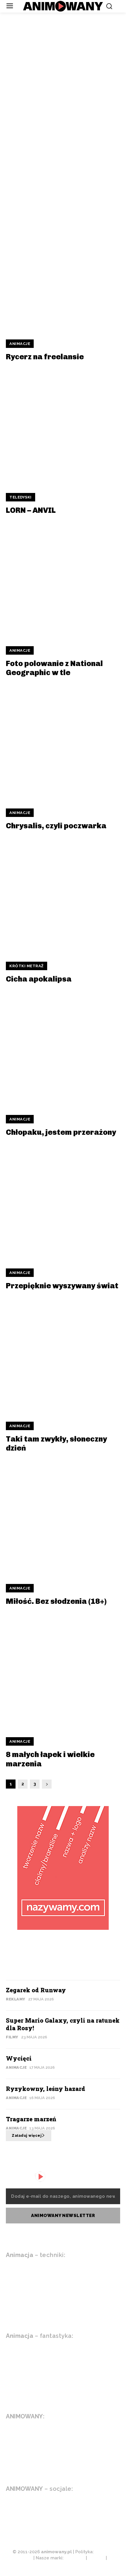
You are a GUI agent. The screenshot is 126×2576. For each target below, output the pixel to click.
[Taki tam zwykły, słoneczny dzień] (63, 1356)
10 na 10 (62, 61)
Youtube (34, 2506)
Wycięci (27, 183)
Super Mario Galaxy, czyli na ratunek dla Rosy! (60, 138)
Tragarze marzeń (31, 2119)
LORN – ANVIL (31, 510)
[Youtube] (9, 2506)
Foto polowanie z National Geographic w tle (54, 668)
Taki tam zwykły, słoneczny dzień (56, 1444)
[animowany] (63, 6)
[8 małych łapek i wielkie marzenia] (63, 1672)
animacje (20, 344)
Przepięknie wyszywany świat (62, 1286)
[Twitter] (9, 2520)
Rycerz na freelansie (45, 357)
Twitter (34, 2519)
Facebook (84, 2506)
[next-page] (47, 1784)
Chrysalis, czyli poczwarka (56, 826)
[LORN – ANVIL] (63, 427)
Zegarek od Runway (58, 93)
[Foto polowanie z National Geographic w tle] (63, 581)
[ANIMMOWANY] (42, 2177)
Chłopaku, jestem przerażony (61, 1132)
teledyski (21, 497)
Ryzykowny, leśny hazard (46, 2089)
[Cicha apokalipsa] (63, 896)
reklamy (16, 1999)
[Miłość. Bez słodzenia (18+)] (63, 1518)
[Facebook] (57, 2506)
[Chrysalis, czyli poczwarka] (63, 743)
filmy (12, 2037)
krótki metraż (27, 966)
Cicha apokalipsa (39, 979)
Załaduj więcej (27, 2136)
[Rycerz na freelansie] (63, 274)
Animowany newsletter (63, 2216)
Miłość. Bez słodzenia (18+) (56, 1601)
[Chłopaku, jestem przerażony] (63, 1049)
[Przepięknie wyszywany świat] (63, 1203)
